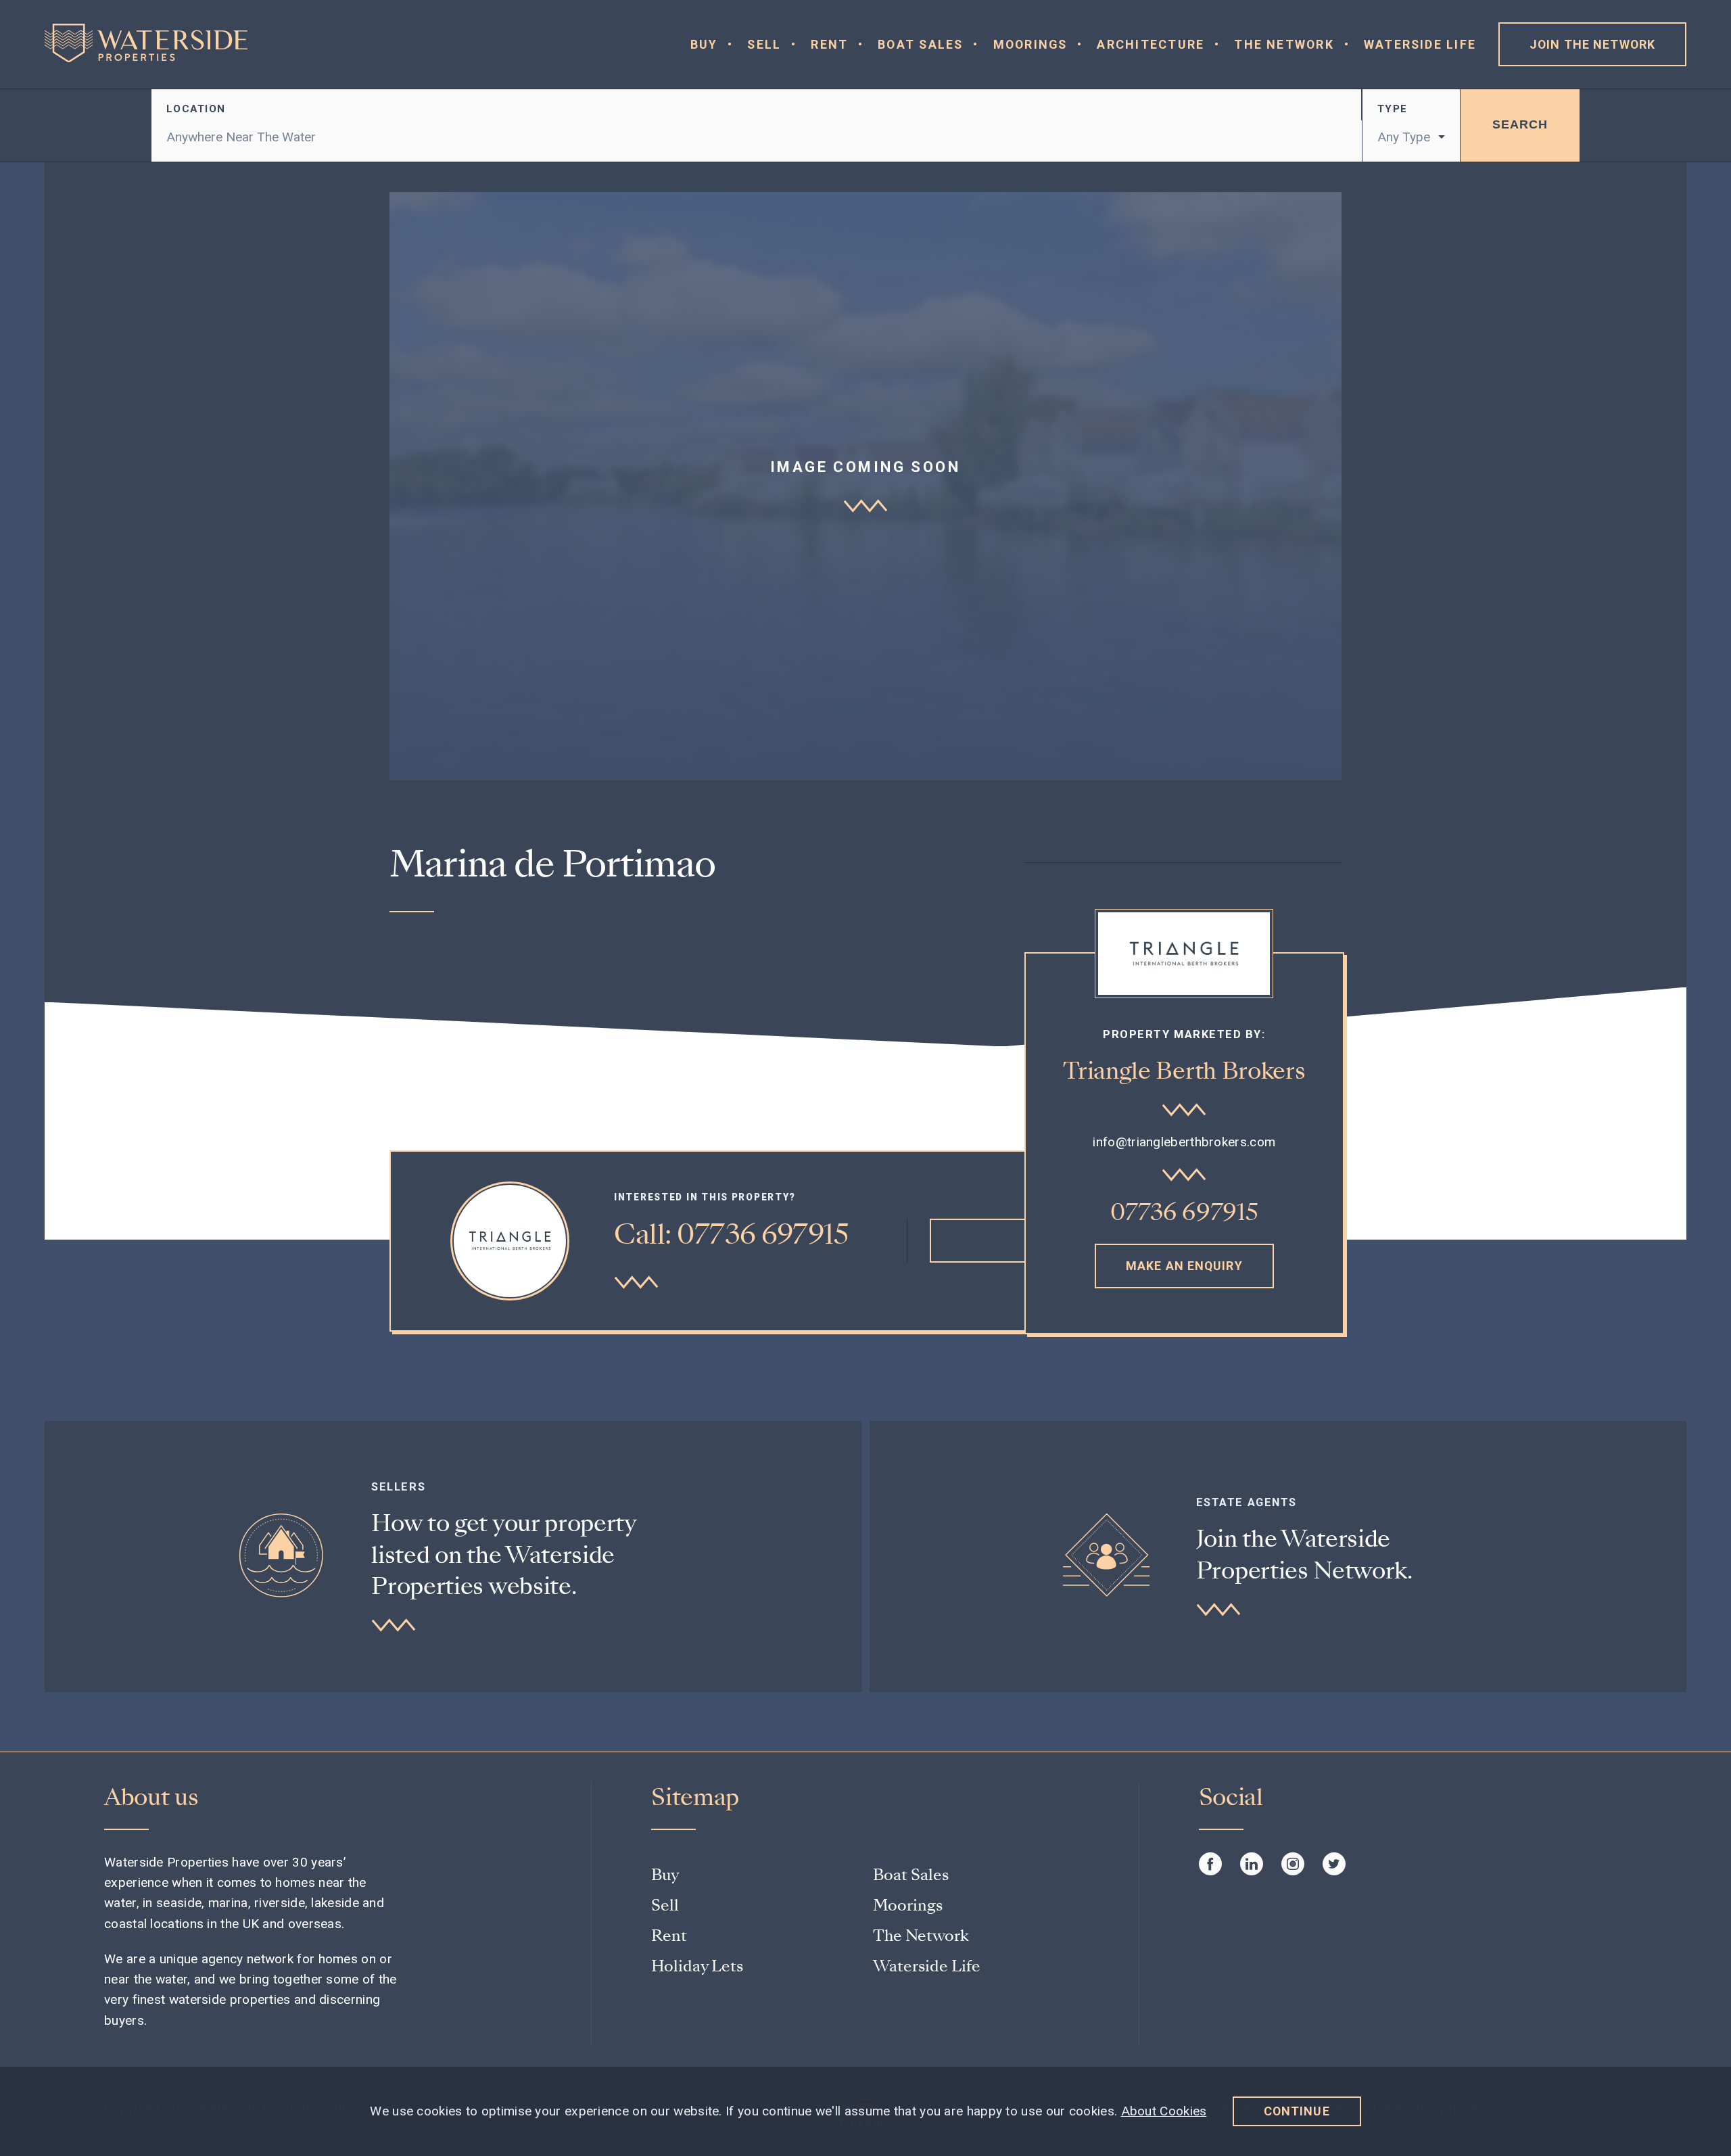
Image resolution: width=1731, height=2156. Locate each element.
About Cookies (1164, 2111)
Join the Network (1592, 44)
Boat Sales (920, 44)
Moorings (1030, 44)
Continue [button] (1297, 2111)
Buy (704, 44)
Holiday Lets (697, 1966)
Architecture (1151, 44)
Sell (764, 44)
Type (1392, 109)
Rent (829, 44)
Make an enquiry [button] (1184, 1266)
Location (196, 109)
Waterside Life (1420, 44)
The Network (1284, 44)
